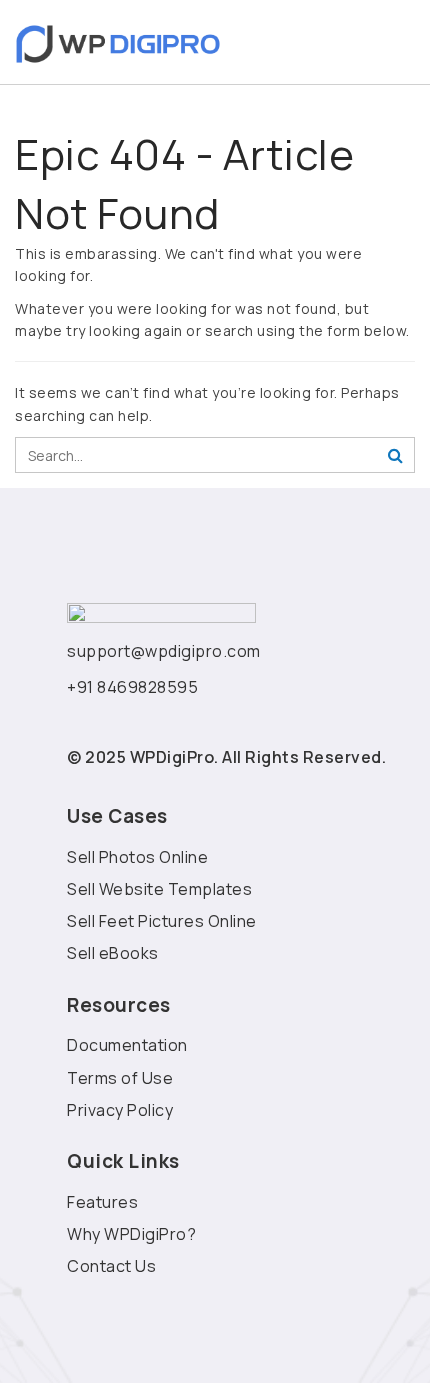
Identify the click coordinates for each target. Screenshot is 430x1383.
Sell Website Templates (159, 889)
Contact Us (111, 1266)
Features (102, 1202)
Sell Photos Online (137, 857)
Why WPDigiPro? (131, 1234)
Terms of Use (120, 1078)
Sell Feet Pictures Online (162, 921)
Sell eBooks (113, 953)
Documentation (127, 1045)
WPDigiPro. (174, 757)
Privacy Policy (120, 1110)
